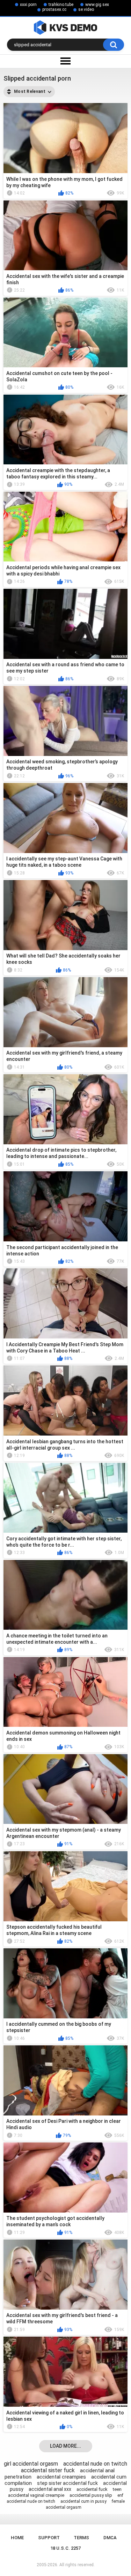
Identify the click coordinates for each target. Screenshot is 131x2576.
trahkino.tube (61, 5)
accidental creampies (61, 2477)
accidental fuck (92, 2489)
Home (17, 2538)
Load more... (65, 2446)
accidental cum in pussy (83, 2501)
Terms (81, 2538)
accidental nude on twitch (95, 2464)
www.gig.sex (97, 5)
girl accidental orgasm (31, 2464)
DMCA (110, 2538)
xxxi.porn (28, 5)
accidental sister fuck (48, 2470)
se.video (86, 9)
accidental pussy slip (91, 2495)
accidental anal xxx (50, 2489)
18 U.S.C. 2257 (65, 2548)
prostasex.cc (54, 9)
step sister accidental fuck (67, 2483)
